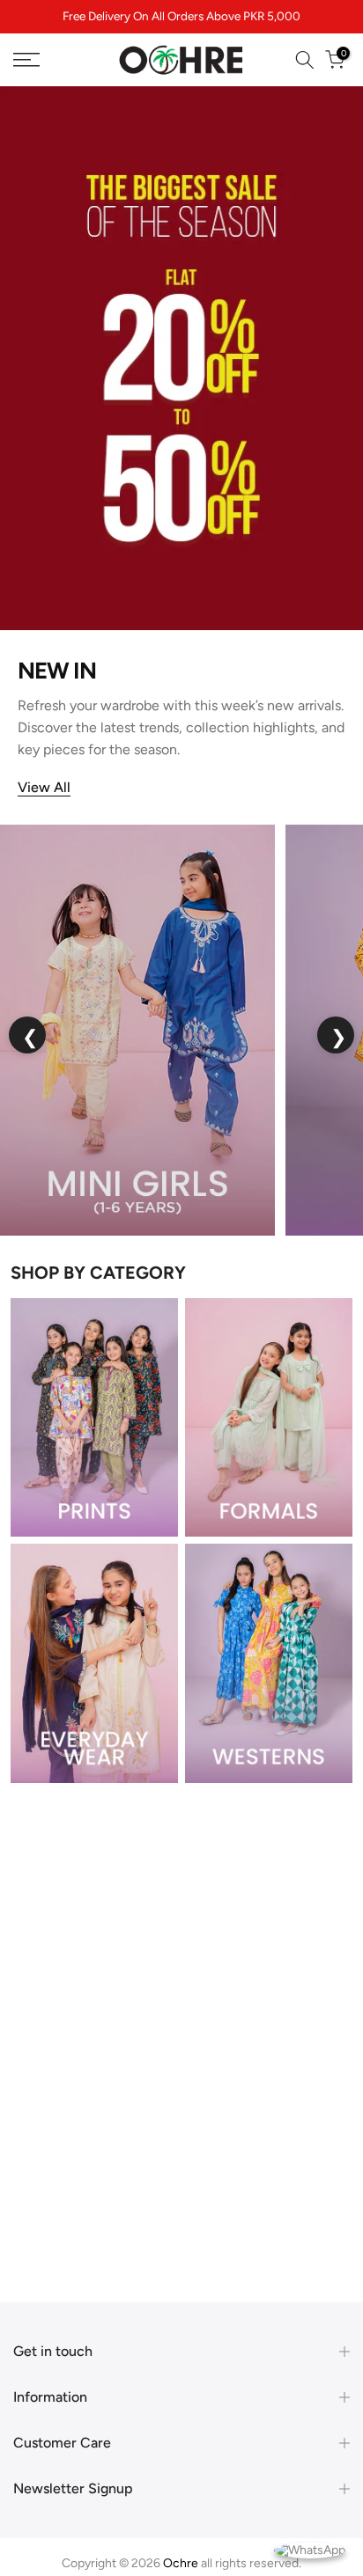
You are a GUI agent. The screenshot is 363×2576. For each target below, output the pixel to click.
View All (44, 787)
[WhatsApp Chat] (310, 2549)
